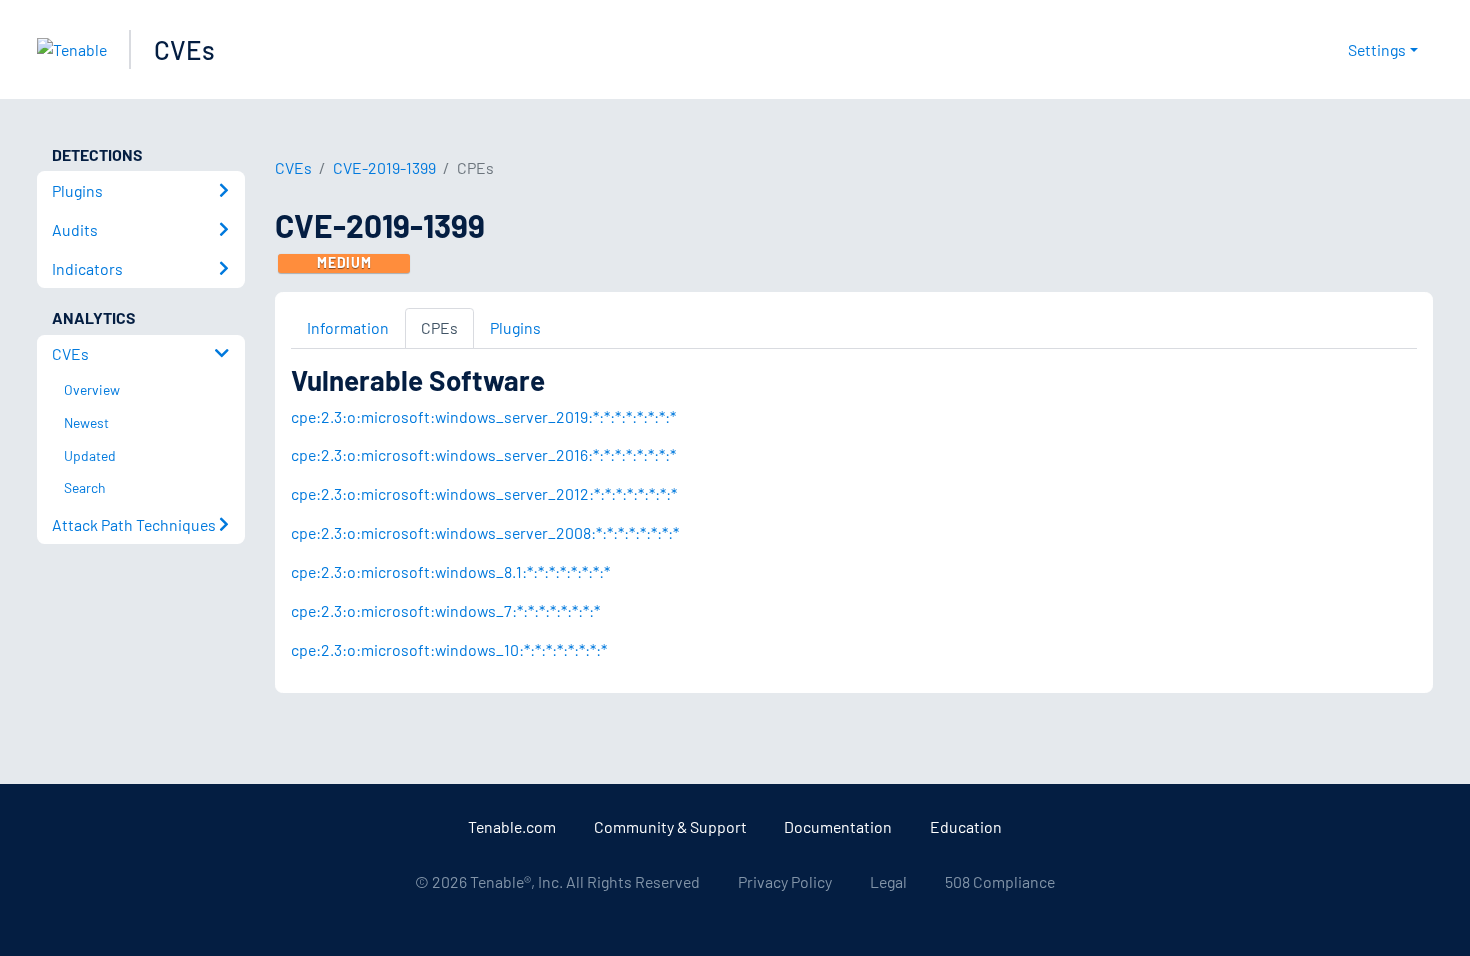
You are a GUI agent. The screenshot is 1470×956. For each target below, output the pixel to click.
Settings (1377, 49)
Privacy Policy (785, 881)
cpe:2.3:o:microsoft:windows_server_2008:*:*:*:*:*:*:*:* (485, 532)
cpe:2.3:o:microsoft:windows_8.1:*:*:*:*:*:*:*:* (450, 571)
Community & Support (670, 826)
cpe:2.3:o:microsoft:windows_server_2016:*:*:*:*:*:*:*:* (483, 454)
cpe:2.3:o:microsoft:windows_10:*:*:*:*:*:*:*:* (449, 649)
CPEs (439, 327)
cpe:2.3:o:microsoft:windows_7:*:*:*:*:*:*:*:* (445, 610)
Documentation (838, 826)
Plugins (515, 327)
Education (966, 826)
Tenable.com (512, 826)
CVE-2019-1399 (384, 167)
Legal (888, 881)
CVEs (184, 49)
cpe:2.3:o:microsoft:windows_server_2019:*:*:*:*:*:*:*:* (483, 416)
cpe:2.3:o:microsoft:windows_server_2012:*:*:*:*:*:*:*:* (484, 493)
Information (348, 327)
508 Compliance (1000, 881)
